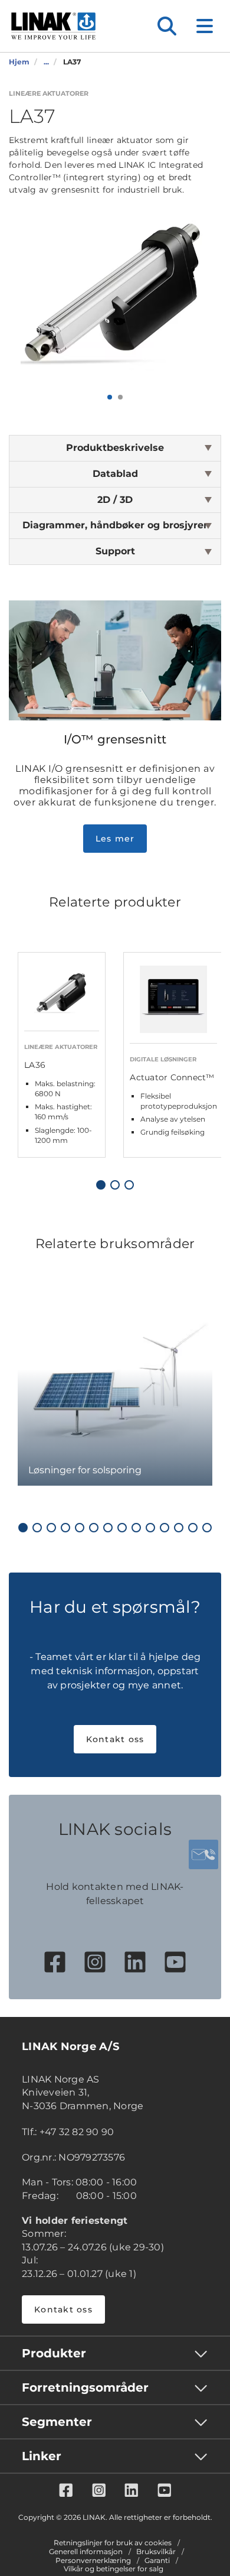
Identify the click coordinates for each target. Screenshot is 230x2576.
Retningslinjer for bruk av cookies (113, 2543)
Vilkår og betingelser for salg (114, 2569)
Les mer (115, 839)
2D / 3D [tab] (115, 500)
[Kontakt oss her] (203, 1854)
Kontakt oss (115, 1739)
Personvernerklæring (93, 2561)
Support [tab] (115, 551)
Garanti (157, 2561)
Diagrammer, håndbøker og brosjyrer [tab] (115, 525)
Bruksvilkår (156, 2552)
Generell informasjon (86, 2552)
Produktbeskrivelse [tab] (115, 448)
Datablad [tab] (115, 474)
